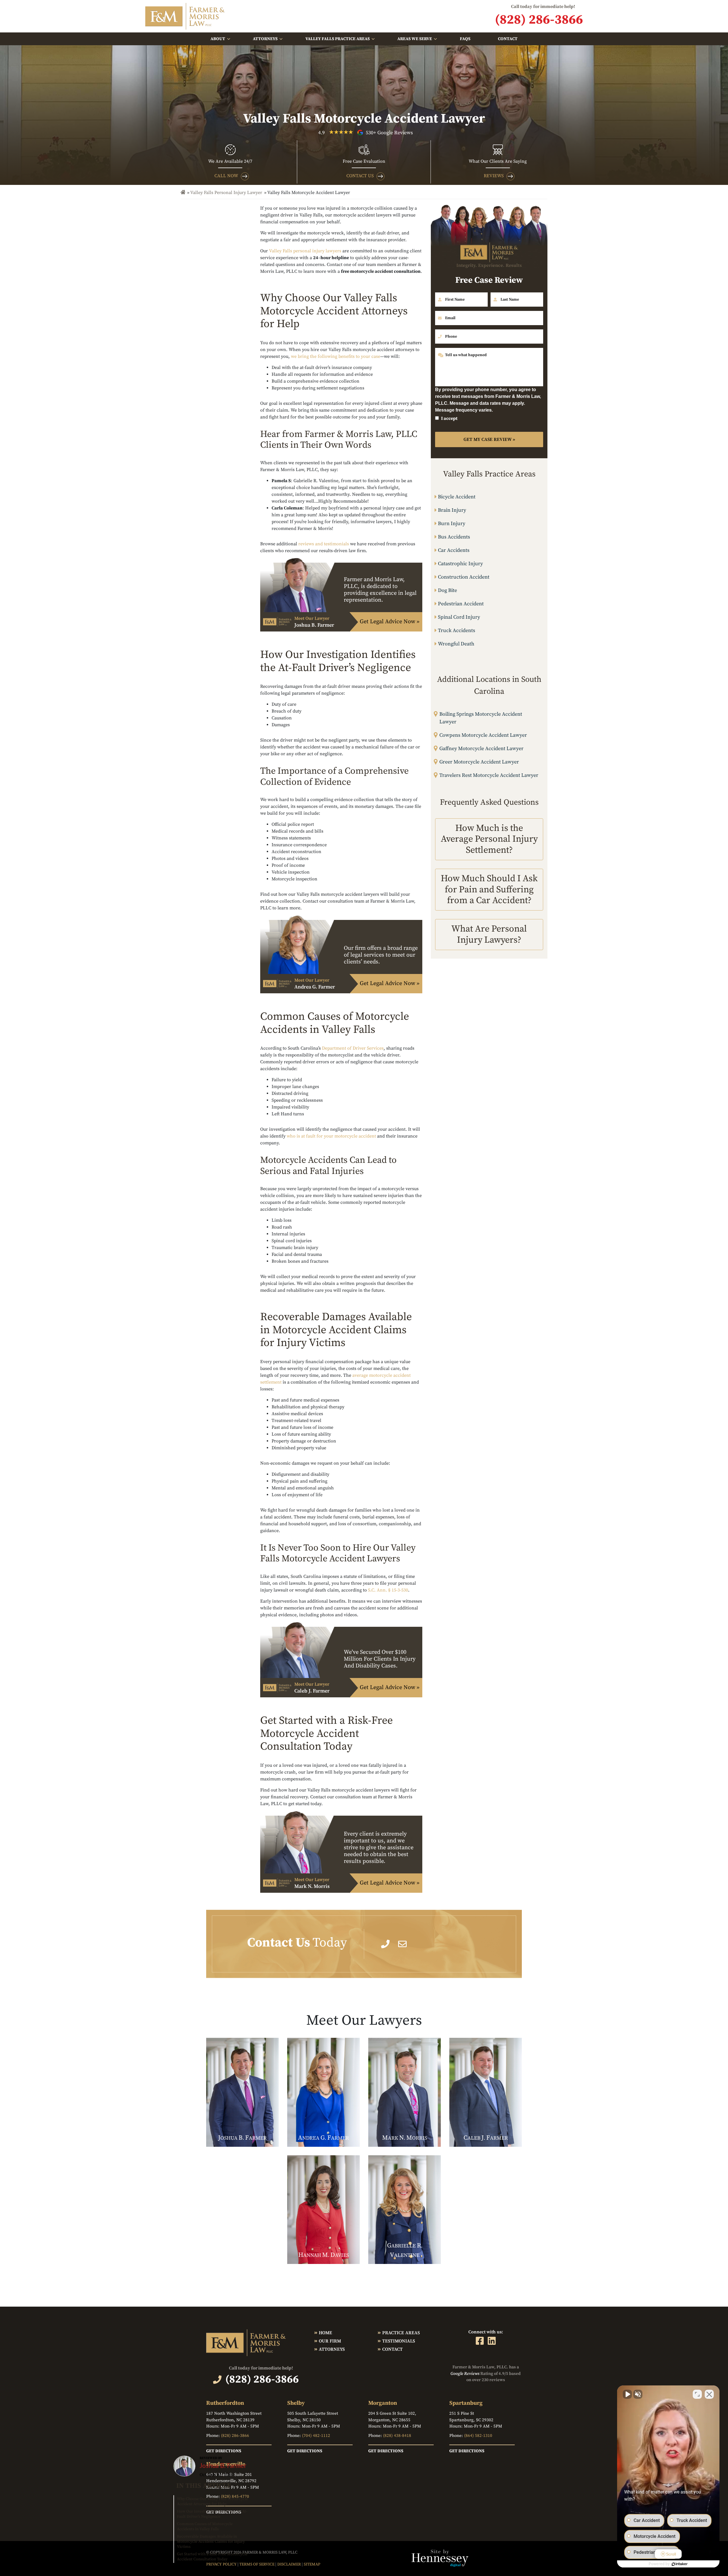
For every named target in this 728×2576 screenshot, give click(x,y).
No (354, 1302)
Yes (373, 1302)
